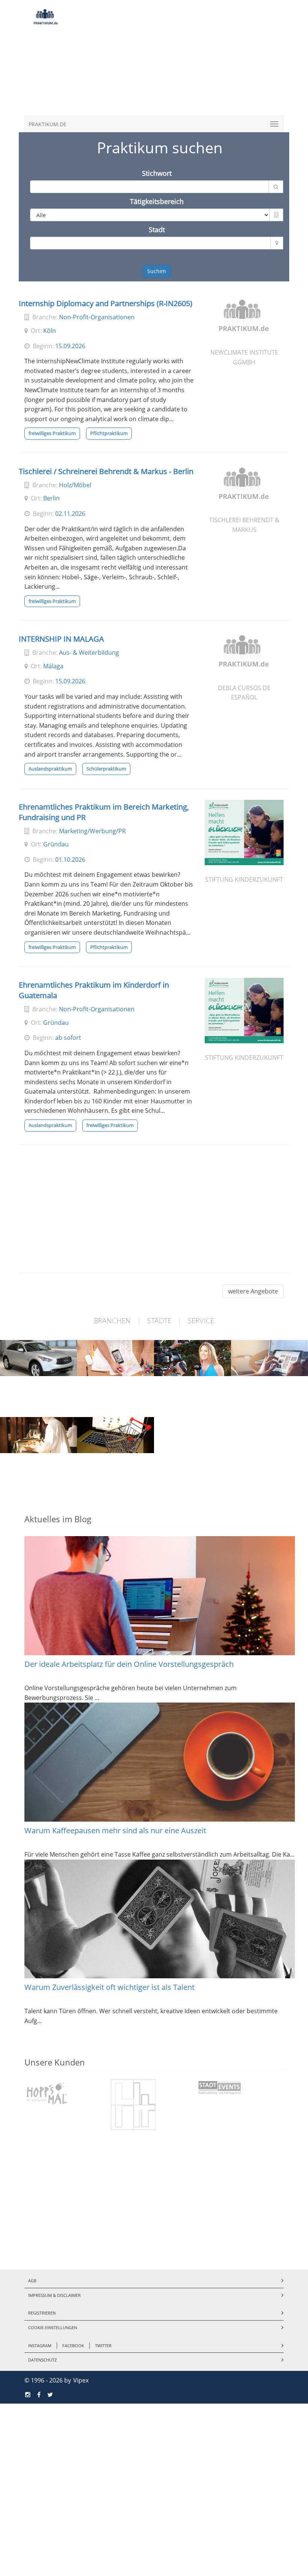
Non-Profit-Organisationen (97, 317)
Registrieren (42, 2313)
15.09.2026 (70, 346)
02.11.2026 (70, 514)
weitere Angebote (253, 1291)
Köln (50, 331)
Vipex (81, 2380)
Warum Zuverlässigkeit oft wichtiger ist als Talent (109, 1987)
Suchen (157, 271)
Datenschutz (42, 2360)
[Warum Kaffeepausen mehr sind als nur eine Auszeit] (160, 1762)
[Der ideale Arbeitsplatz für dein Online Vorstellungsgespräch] (160, 1596)
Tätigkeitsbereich (157, 201)
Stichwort (157, 173)
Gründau (56, 844)
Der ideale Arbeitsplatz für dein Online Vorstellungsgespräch (129, 1664)
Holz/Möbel (75, 485)
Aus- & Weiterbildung (89, 653)
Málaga (53, 666)
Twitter (103, 2346)
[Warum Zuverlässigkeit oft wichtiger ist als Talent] (160, 1919)
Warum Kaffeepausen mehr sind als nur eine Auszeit (115, 1830)
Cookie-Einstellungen (53, 2327)
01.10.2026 (70, 860)
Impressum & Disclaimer (54, 2295)
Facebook (73, 2346)
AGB (32, 2281)
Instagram (40, 2346)
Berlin (51, 498)
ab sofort (68, 1038)
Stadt (157, 230)
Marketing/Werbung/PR (92, 831)
